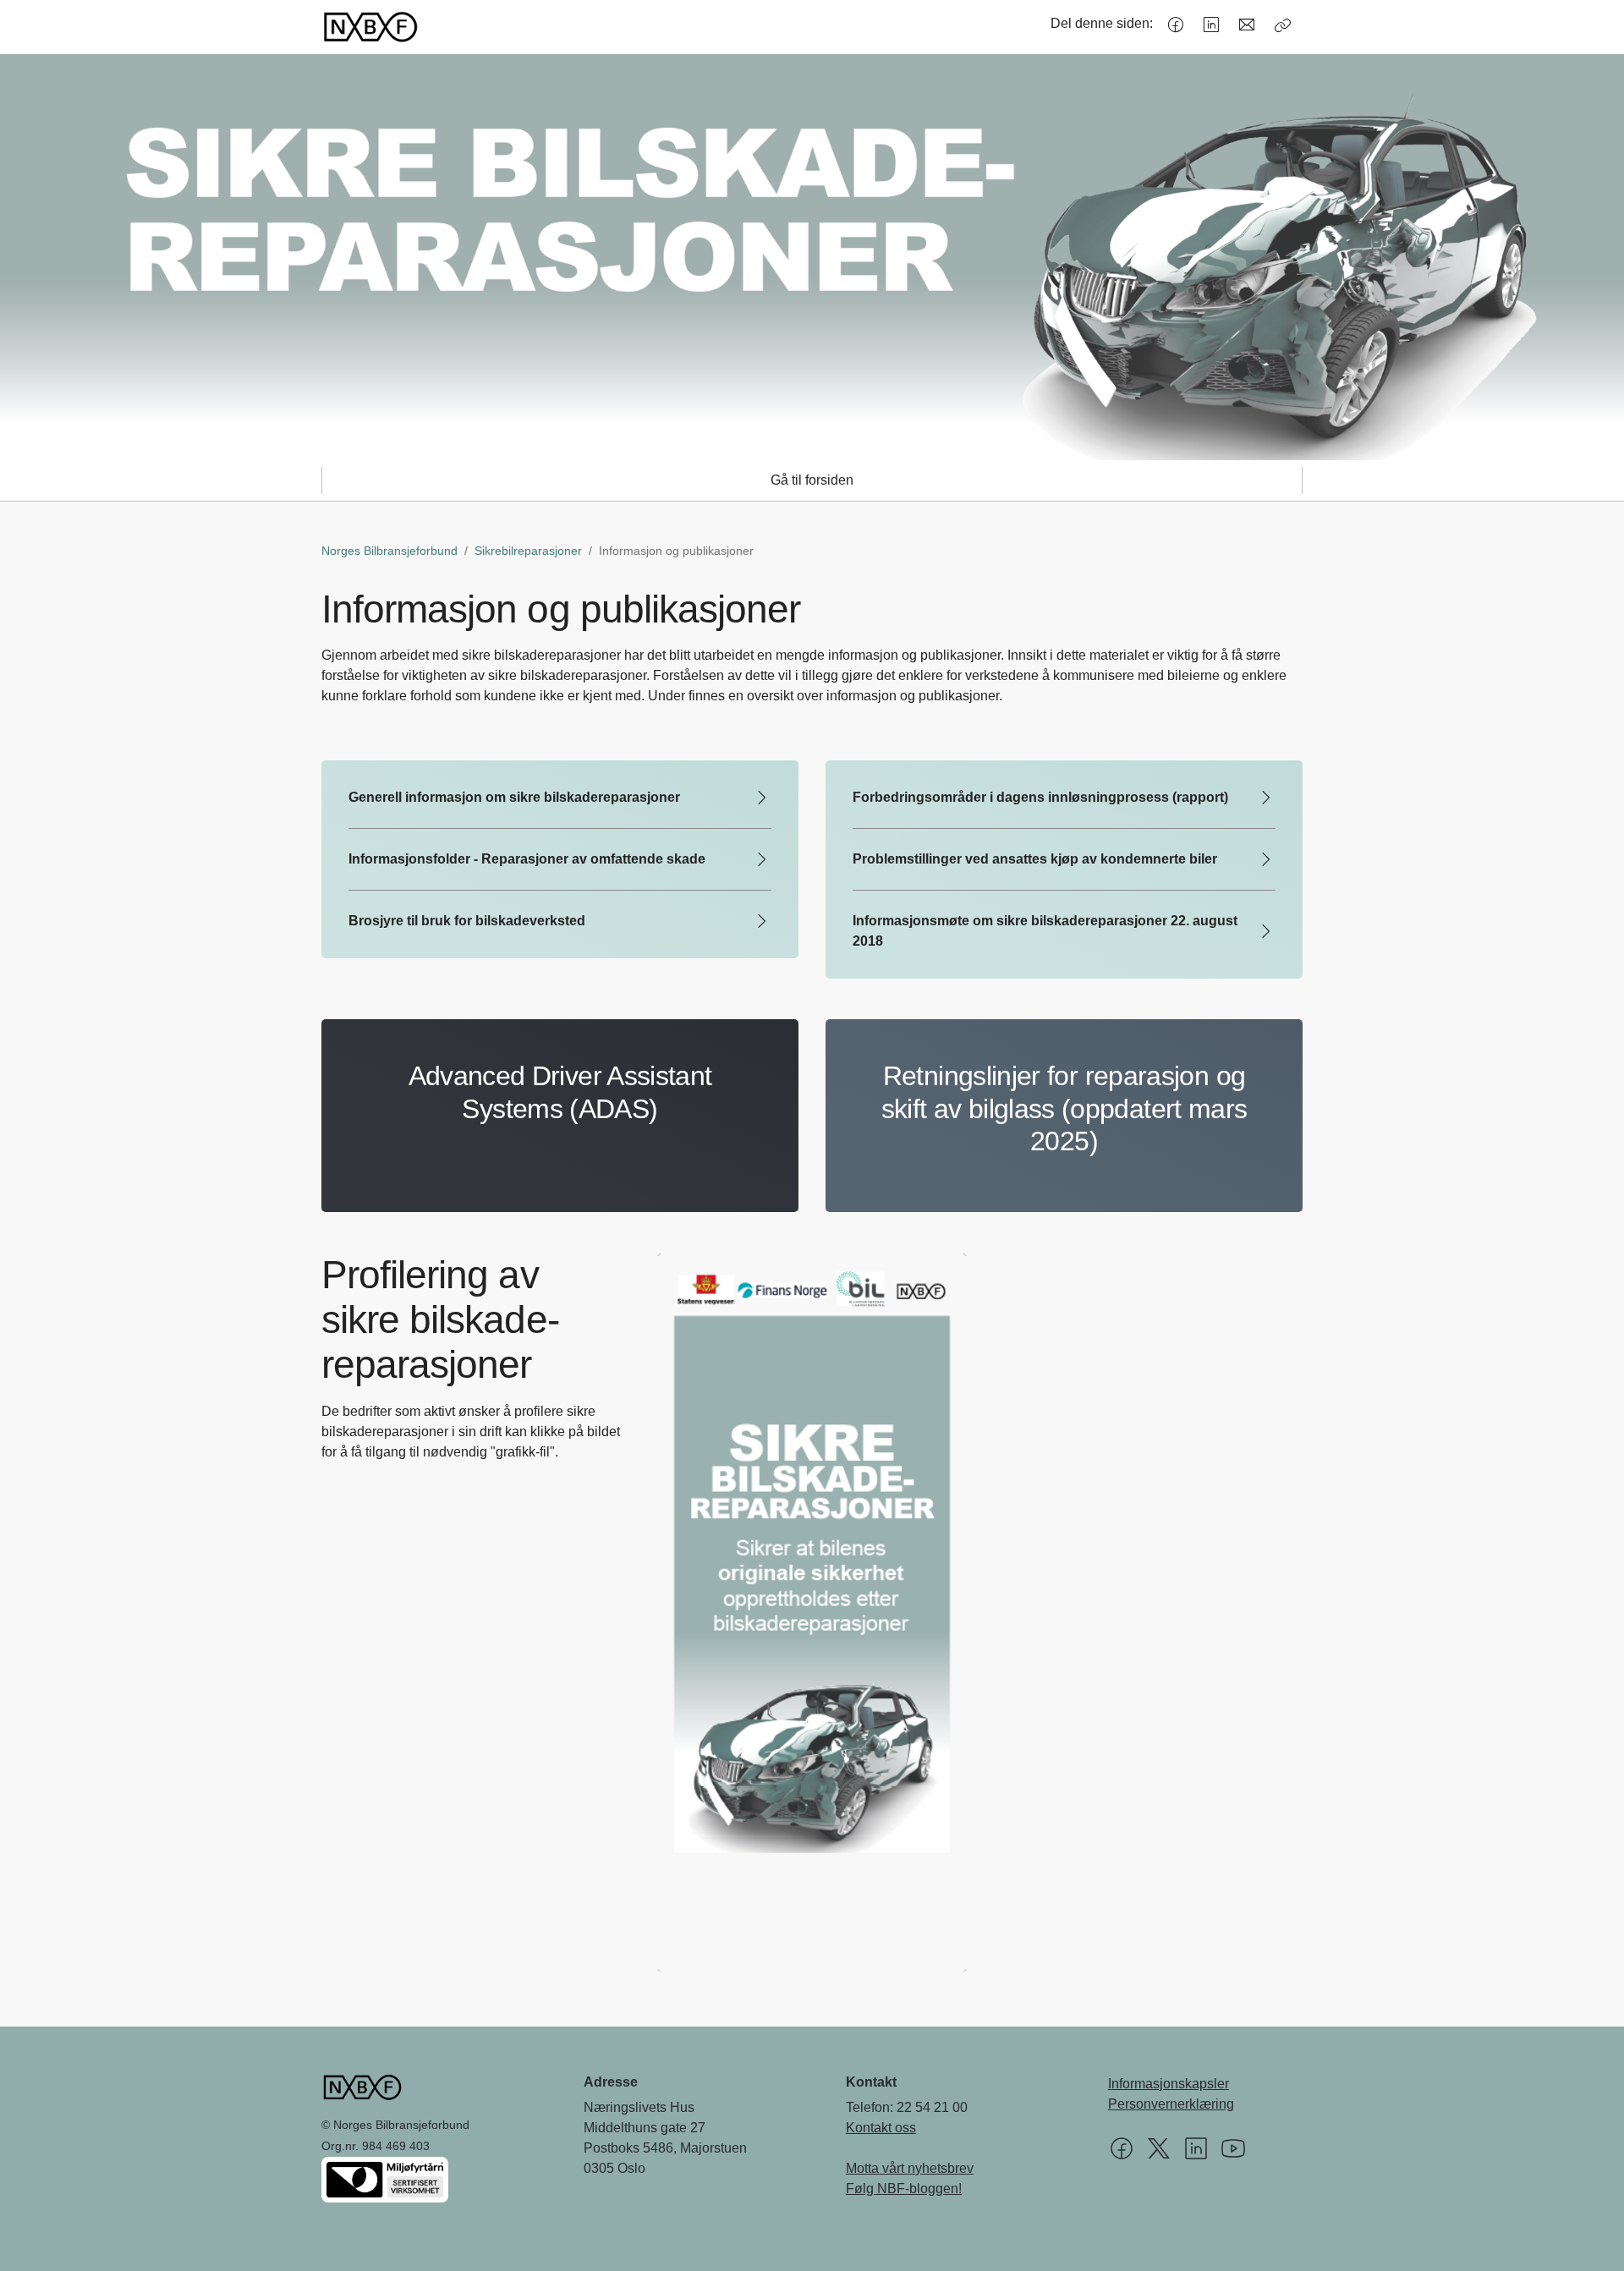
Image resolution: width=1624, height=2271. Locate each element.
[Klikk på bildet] (812, 1613)
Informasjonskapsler (1169, 2084)
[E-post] (1247, 25)
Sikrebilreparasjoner (528, 551)
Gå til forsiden (812, 480)
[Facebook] (1176, 25)
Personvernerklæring (1171, 2104)
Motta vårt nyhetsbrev (910, 2168)
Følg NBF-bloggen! (904, 2189)
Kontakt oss (881, 2128)
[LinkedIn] (1211, 25)
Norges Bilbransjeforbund (390, 551)
